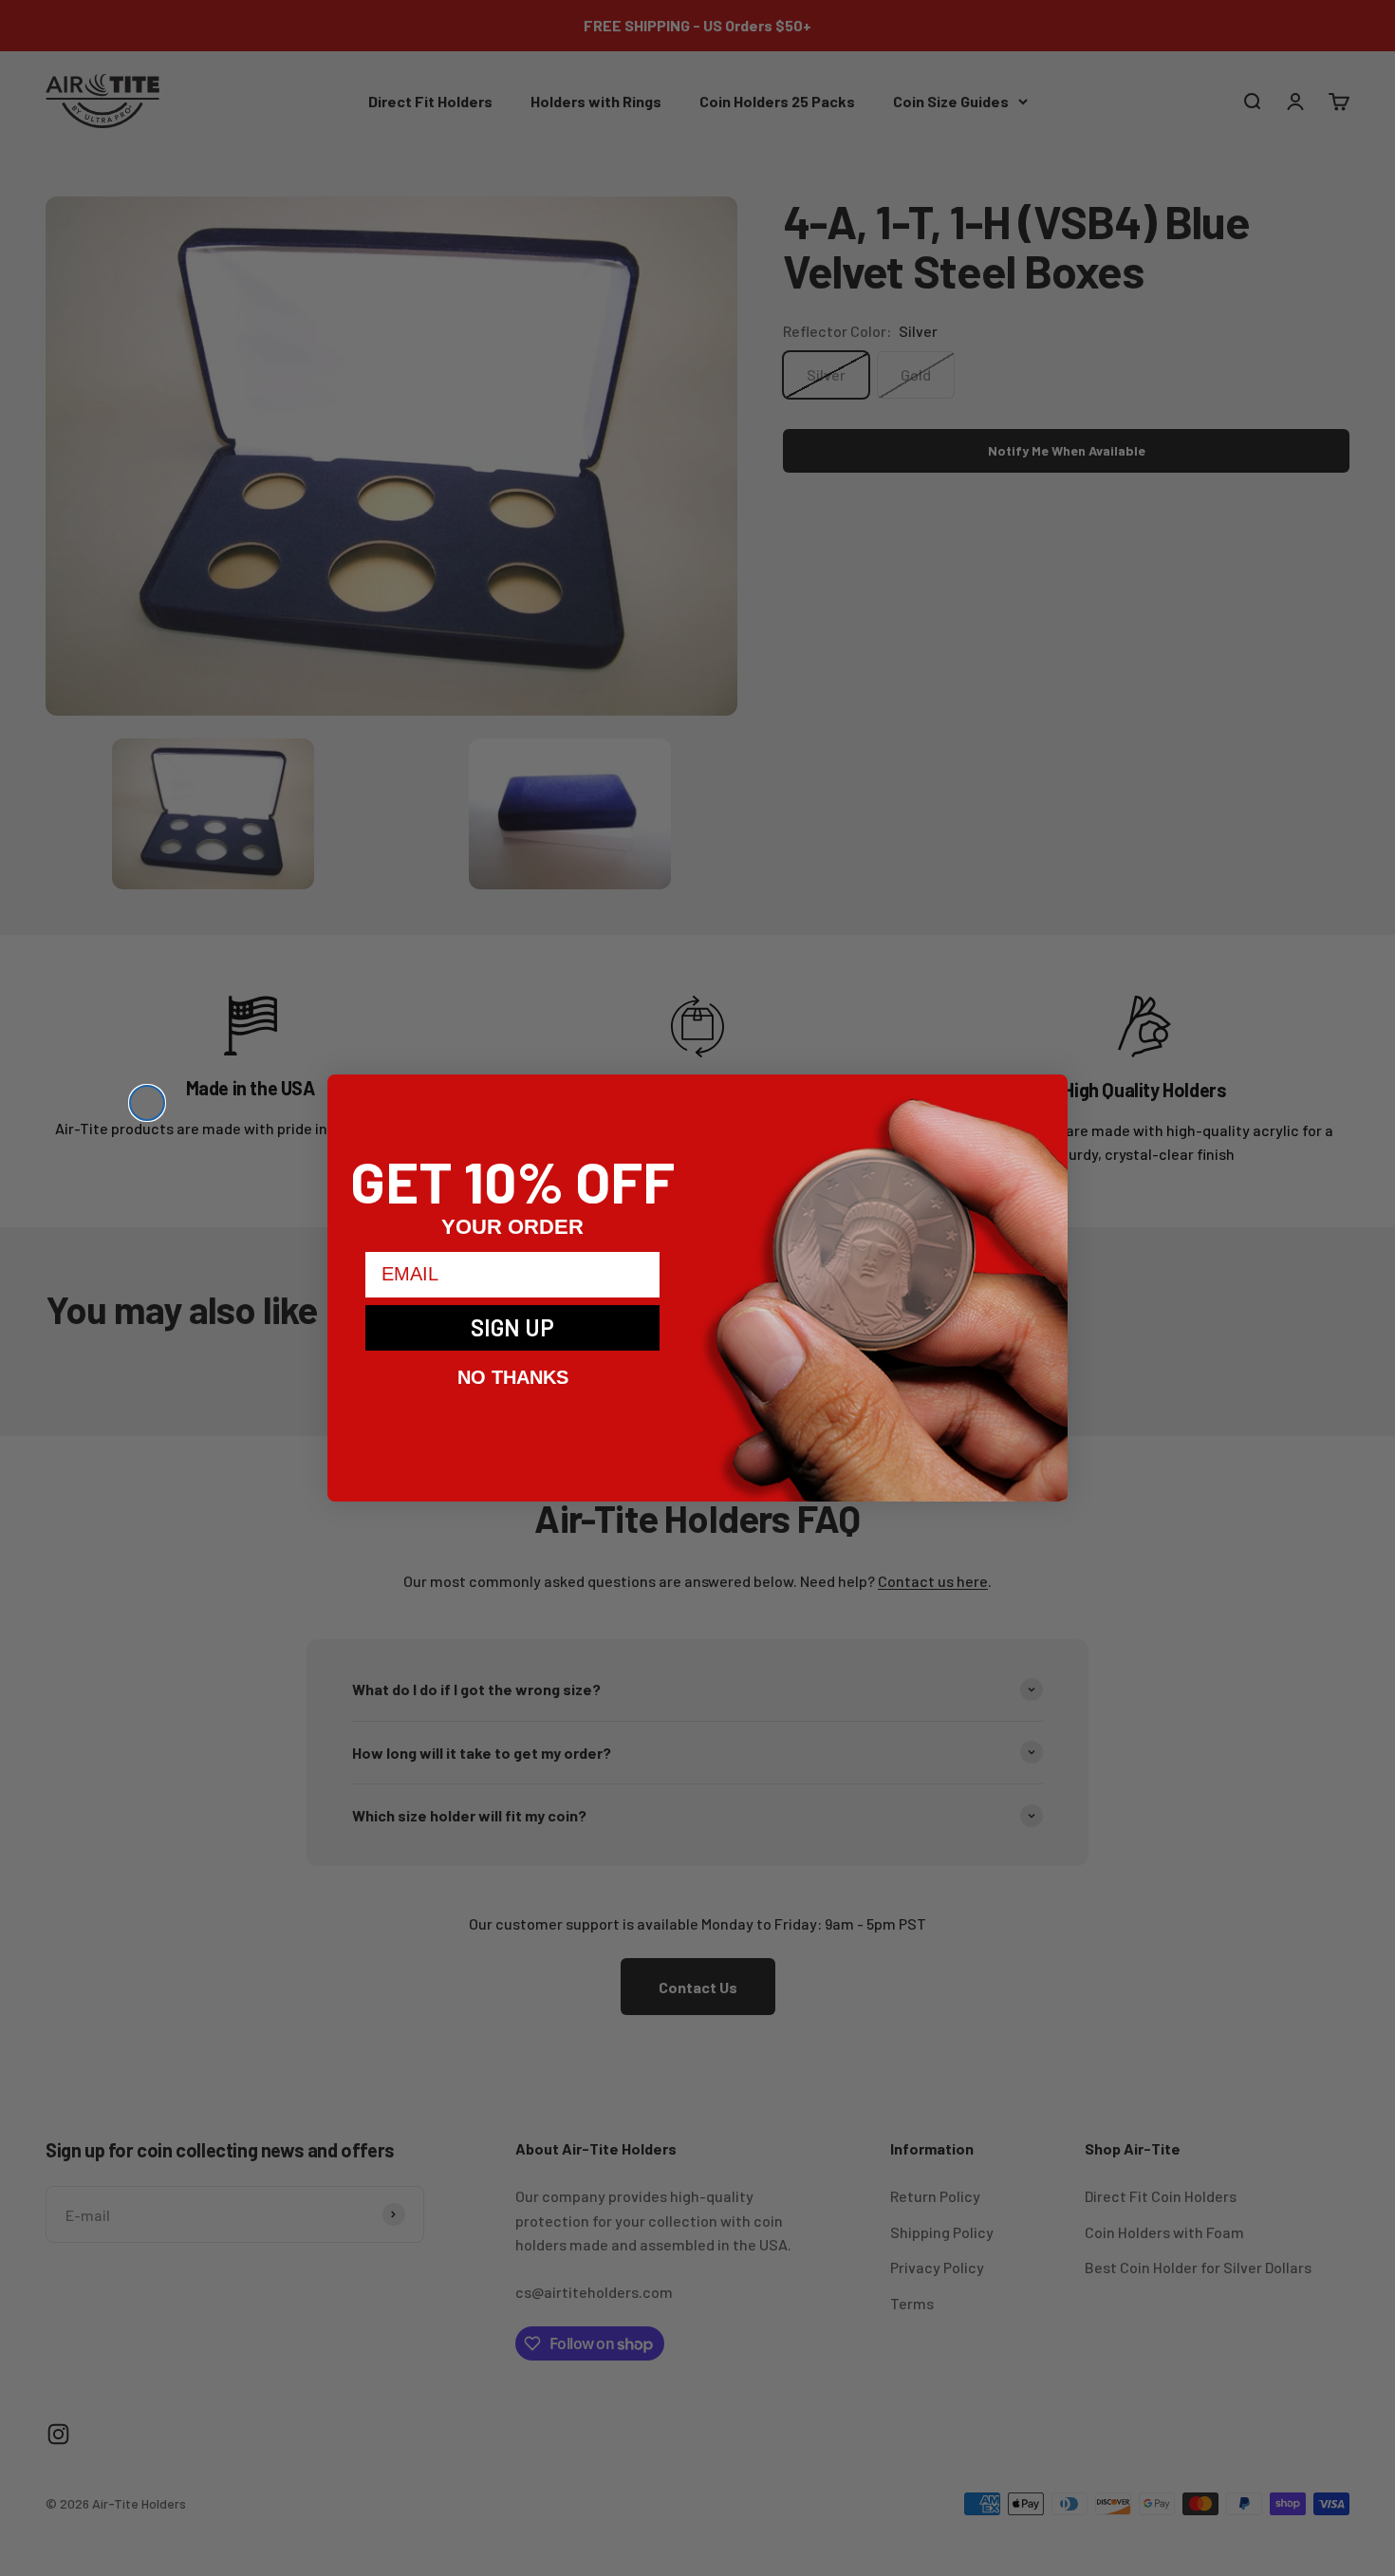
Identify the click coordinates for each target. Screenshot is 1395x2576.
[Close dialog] (147, 1103)
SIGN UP (512, 1327)
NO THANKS (513, 1377)
